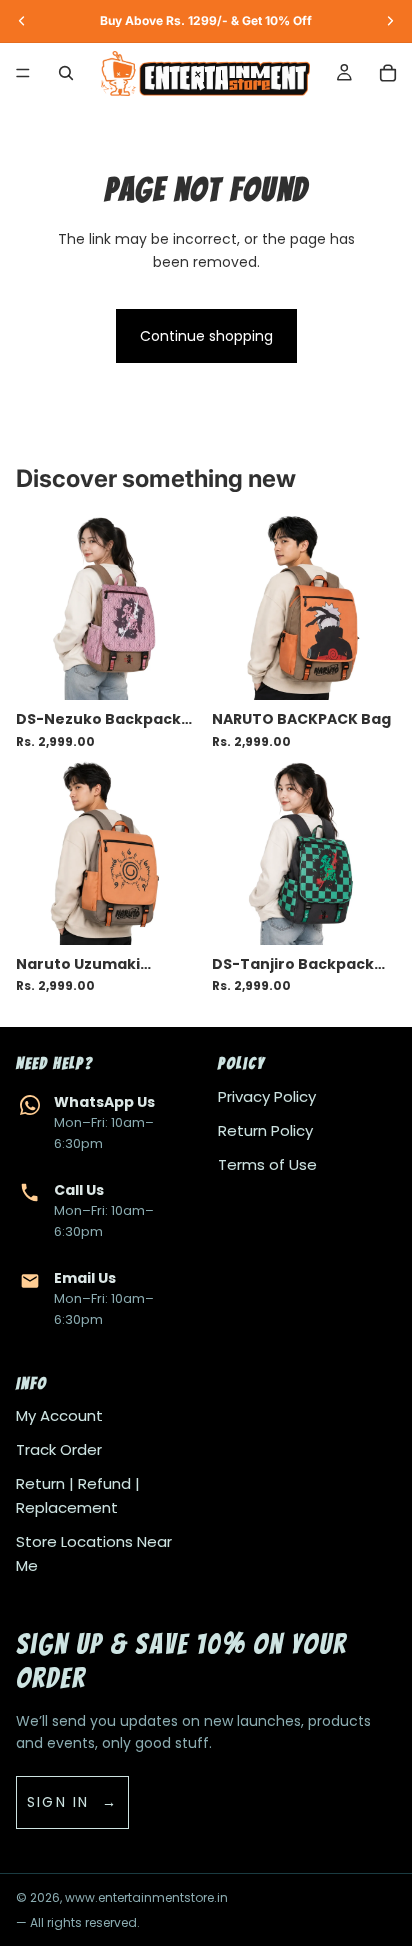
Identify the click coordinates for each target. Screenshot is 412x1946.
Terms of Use (267, 1164)
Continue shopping (206, 336)
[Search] (66, 73)
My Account (59, 1415)
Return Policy (265, 1130)
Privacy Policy (267, 1096)
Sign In (58, 1802)
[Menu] (23, 73)
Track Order (59, 1449)
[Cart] (388, 73)
